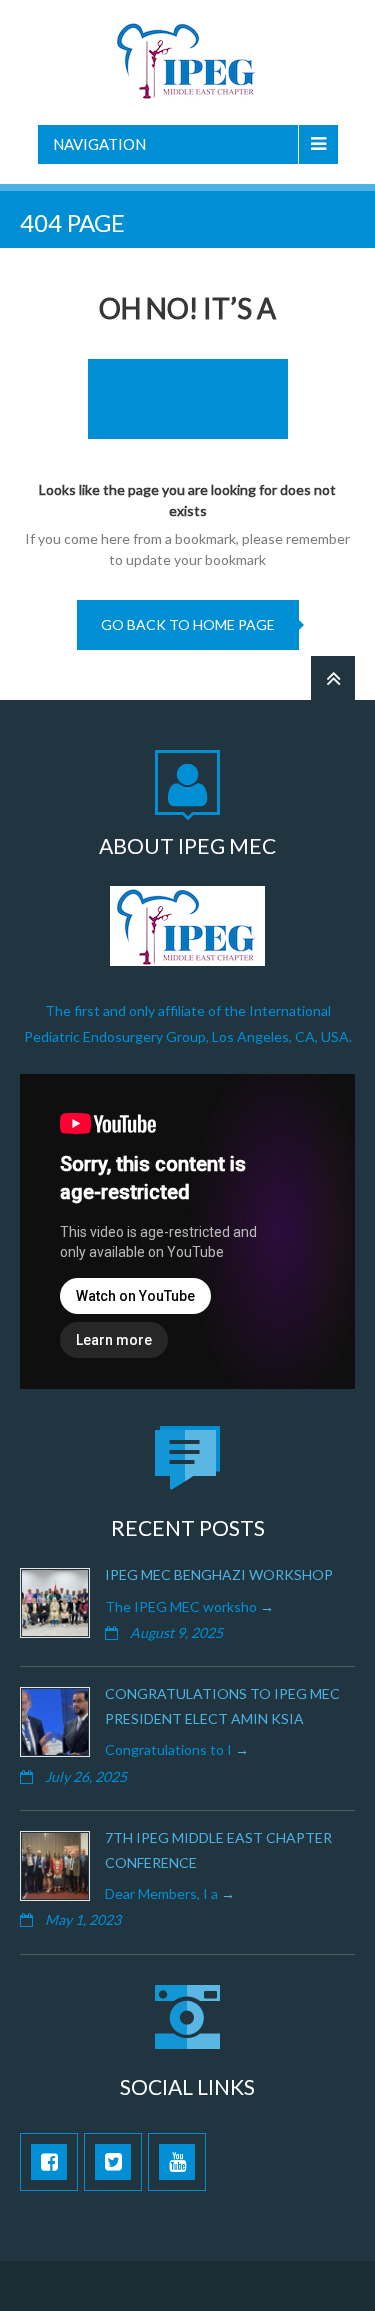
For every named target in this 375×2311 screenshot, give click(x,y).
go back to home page (188, 624)
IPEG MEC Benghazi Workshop (219, 1574)
